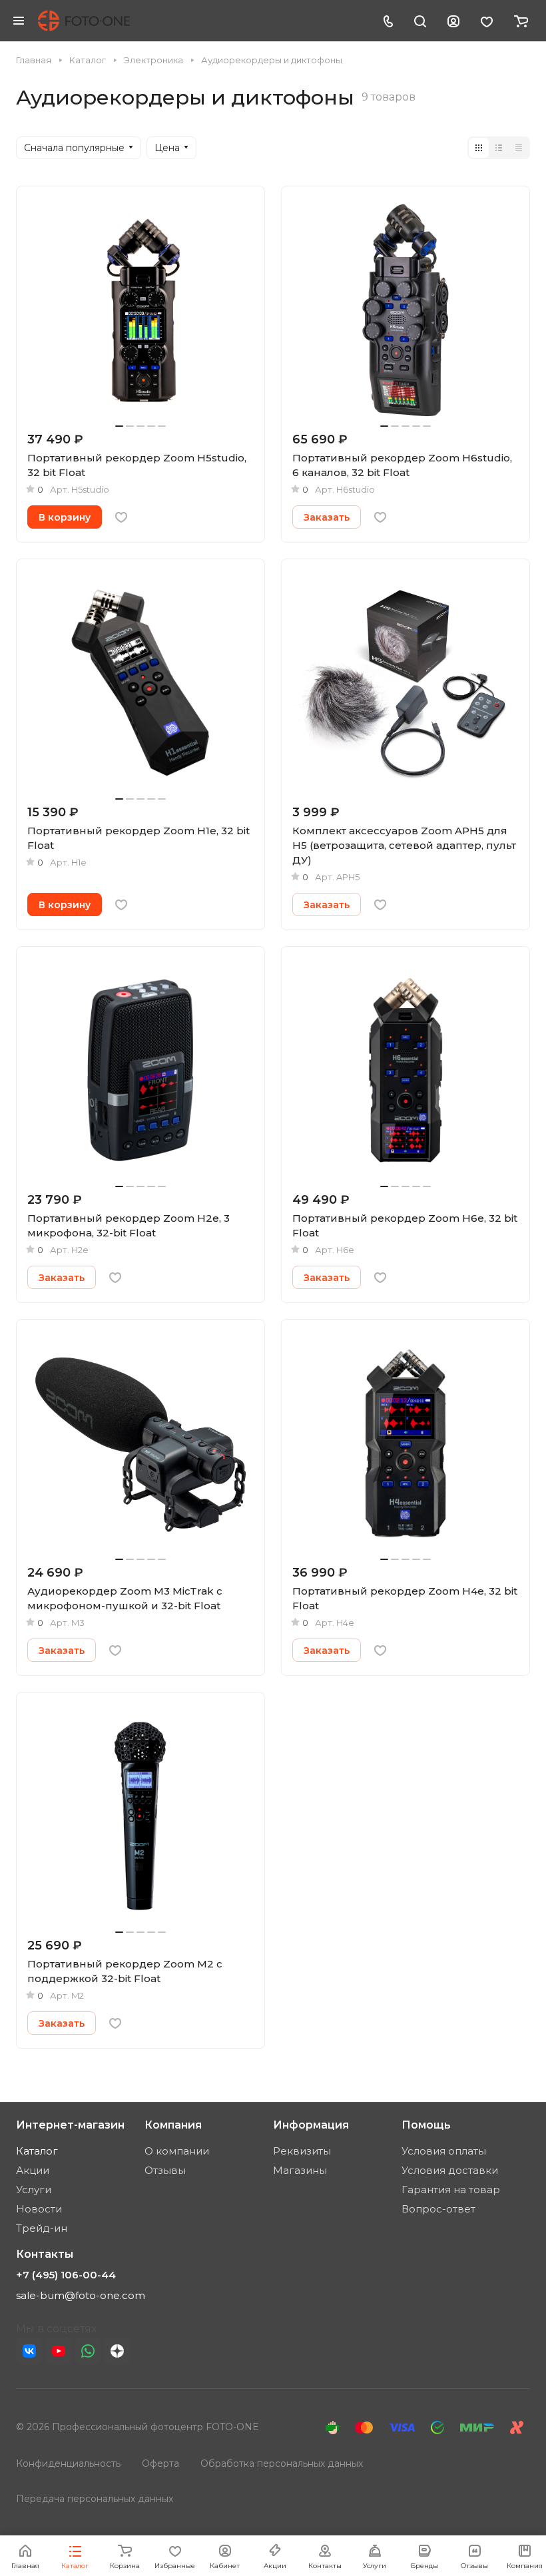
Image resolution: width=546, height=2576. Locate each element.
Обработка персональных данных (282, 2463)
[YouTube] (59, 2351)
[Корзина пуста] (521, 21)
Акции (33, 2170)
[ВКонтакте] (29, 2351)
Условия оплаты (444, 2151)
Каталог (37, 2151)
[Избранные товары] (487, 21)
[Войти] (453, 21)
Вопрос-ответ (438, 2209)
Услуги (34, 2190)
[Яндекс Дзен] (117, 2351)
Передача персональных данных (95, 2499)
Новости (39, 2209)
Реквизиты (302, 2151)
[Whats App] (88, 2351)
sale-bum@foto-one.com (81, 2295)
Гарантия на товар (451, 2190)
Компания (173, 2125)
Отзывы (165, 2170)
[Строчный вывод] (499, 148)
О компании (177, 2151)
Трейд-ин (42, 2228)
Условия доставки (450, 2170)
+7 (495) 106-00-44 (66, 2275)
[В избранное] (121, 517)
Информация (311, 2125)
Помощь (426, 2125)
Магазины (300, 2170)
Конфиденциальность (68, 2463)
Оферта (160, 2463)
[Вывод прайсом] (519, 148)
